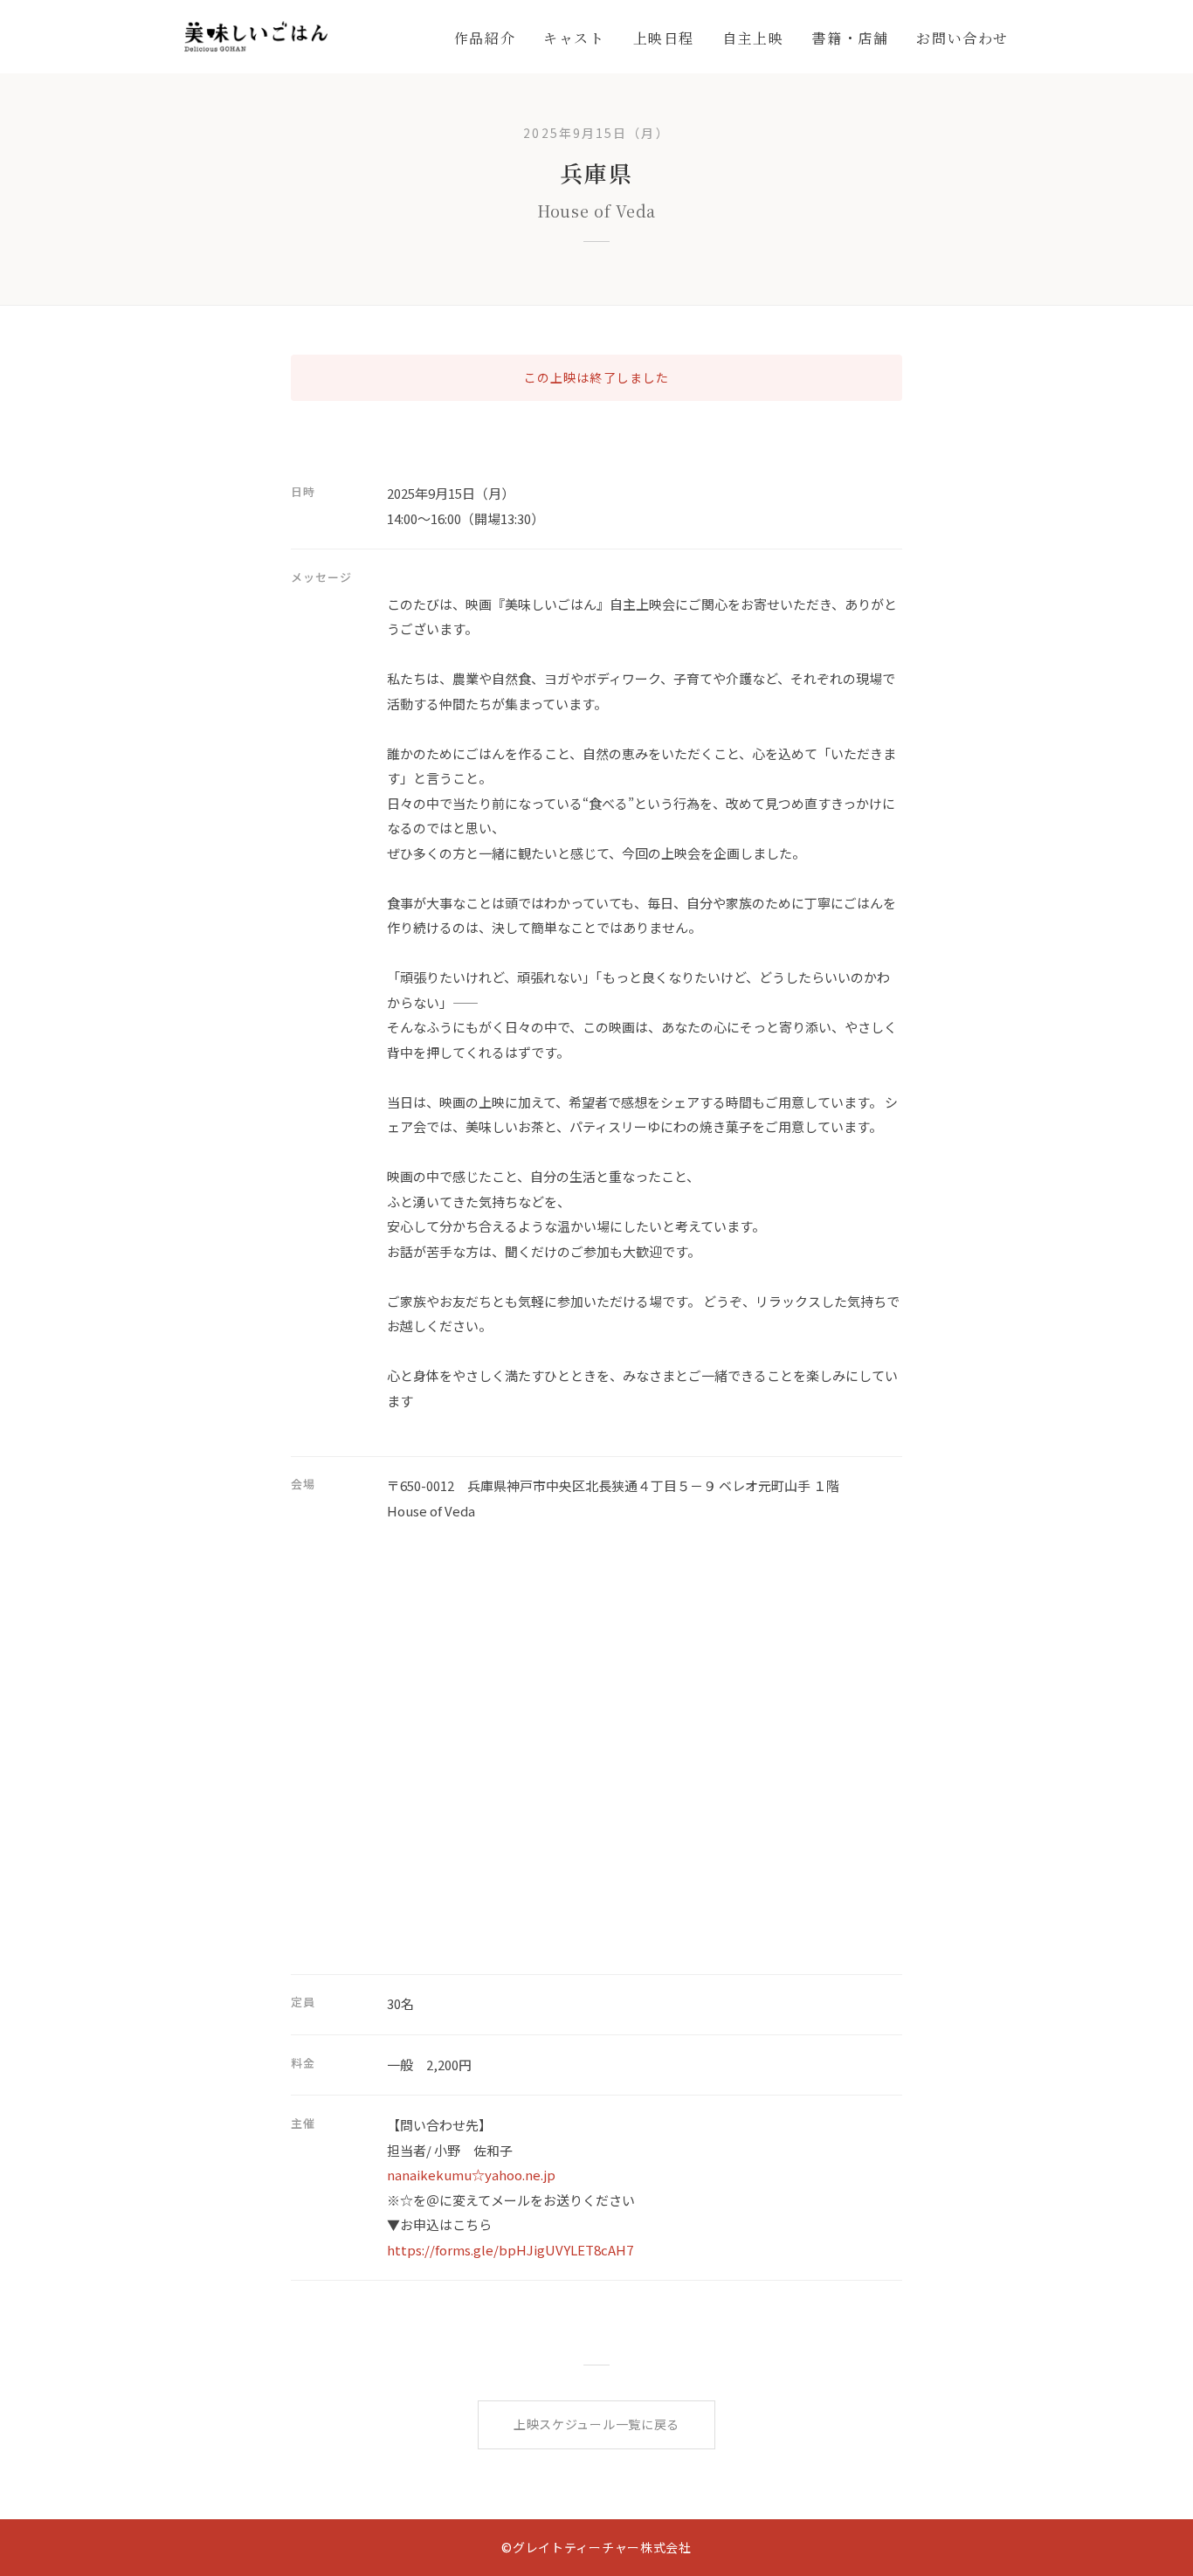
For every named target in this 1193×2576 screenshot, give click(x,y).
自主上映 (753, 38)
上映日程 (664, 38)
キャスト (574, 38)
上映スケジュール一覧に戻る (596, 2424)
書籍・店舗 (850, 38)
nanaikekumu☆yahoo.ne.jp (471, 2175)
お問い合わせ (962, 38)
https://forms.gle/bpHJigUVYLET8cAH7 (510, 2250)
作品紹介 (485, 38)
